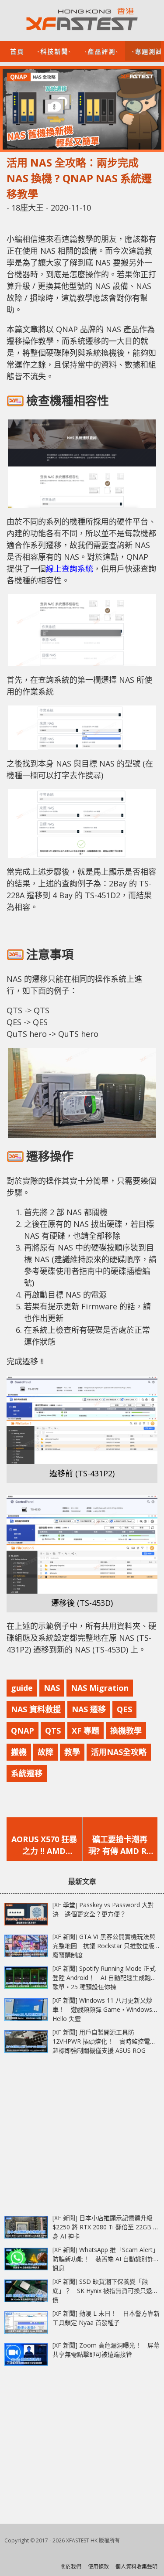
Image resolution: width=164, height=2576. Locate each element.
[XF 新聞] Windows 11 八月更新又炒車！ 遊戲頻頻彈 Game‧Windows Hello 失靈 (102, 2009)
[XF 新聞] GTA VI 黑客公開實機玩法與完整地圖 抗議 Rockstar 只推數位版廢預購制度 (104, 1946)
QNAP (23, 1731)
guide (22, 1688)
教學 (72, 1752)
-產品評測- (101, 51)
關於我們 (71, 2567)
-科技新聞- (54, 51)
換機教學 (126, 1731)
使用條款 (98, 2567)
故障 (45, 1752)
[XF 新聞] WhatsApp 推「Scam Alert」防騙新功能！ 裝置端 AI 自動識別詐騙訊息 (106, 2259)
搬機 (19, 1752)
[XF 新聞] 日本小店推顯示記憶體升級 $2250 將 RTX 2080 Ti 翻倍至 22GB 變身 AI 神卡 (106, 2227)
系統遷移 (27, 1773)
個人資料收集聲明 (136, 2567)
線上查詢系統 (70, 569)
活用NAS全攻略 (119, 1752)
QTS (53, 1731)
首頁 (17, 51)
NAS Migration (100, 1688)
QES (124, 1709)
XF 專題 (85, 1731)
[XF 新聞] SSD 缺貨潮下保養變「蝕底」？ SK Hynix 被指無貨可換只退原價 (105, 2291)
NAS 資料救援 (36, 1709)
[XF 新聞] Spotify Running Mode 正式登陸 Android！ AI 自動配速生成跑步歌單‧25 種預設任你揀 (105, 1978)
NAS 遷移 (89, 1709)
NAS (52, 1688)
